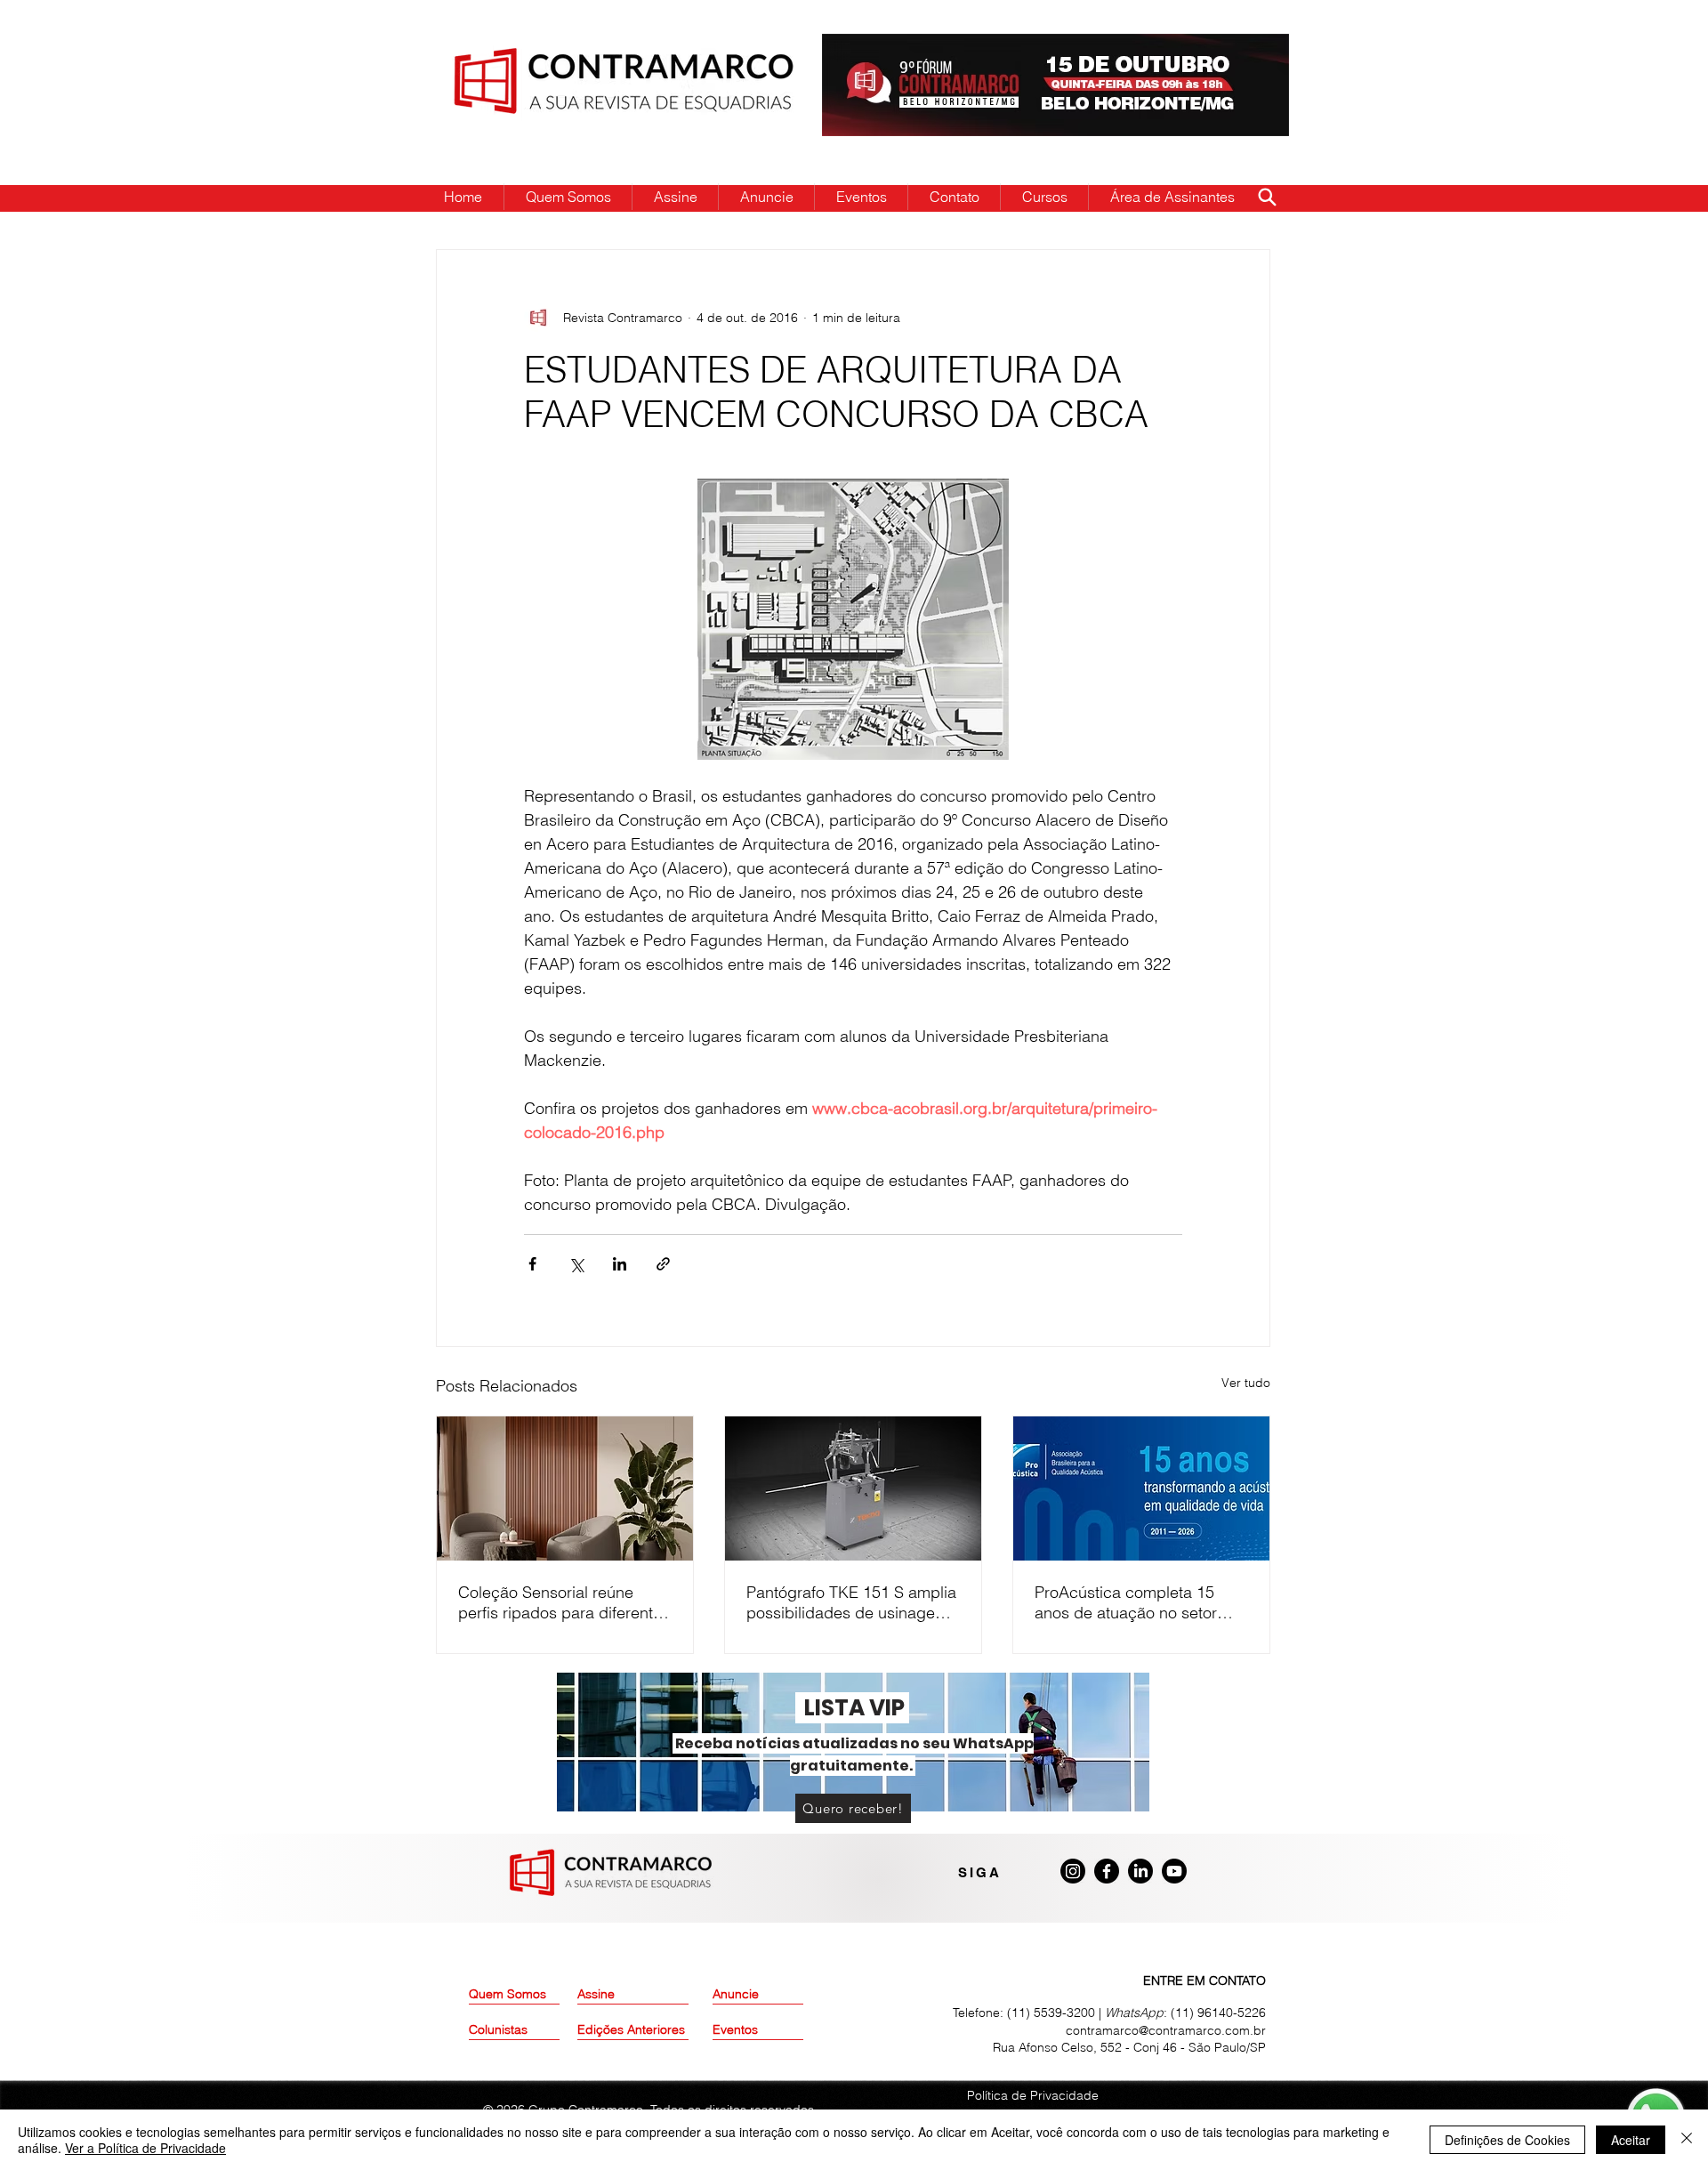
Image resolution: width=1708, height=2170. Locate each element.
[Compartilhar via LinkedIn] (620, 1264)
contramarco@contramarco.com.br (1166, 2030)
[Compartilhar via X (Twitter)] (576, 1264)
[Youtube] (1174, 1871)
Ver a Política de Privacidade (145, 2148)
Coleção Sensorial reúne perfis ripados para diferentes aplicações (564, 1602)
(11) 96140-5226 (1218, 2013)
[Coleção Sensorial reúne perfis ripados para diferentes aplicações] (565, 1488)
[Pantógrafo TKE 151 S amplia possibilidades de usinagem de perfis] (853, 1488)
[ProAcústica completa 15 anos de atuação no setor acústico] (1141, 1488)
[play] (1247, 48)
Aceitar (1631, 2140)
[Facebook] (1107, 1871)
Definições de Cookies (1507, 2140)
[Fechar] (1687, 2140)
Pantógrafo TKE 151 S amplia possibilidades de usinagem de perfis (851, 1602)
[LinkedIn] (1140, 1871)
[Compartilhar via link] (663, 1264)
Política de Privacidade (1033, 2095)
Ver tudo (1246, 1383)
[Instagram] (1073, 1871)
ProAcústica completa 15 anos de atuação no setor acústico (1126, 1602)
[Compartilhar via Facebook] (532, 1264)
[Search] (1267, 197)
